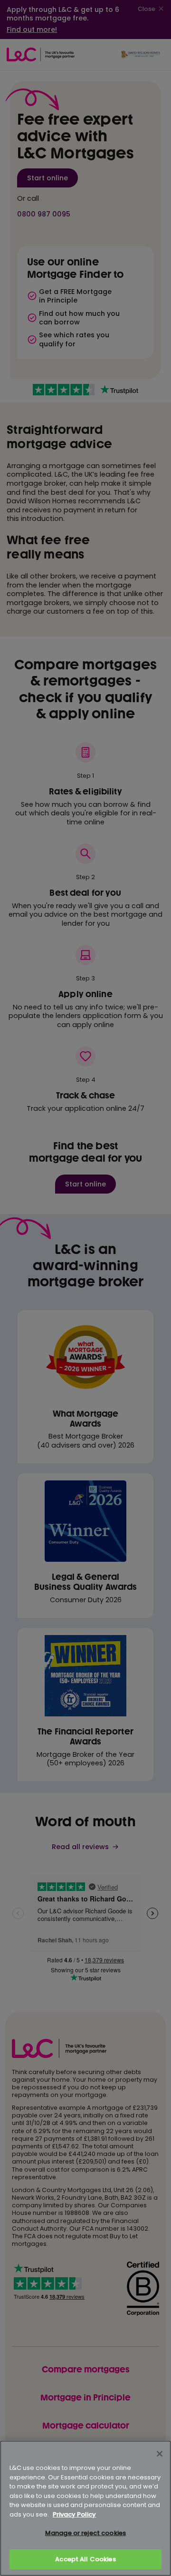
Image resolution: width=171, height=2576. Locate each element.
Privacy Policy (74, 2514)
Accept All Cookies (85, 2559)
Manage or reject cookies (85, 2533)
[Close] (160, 2454)
